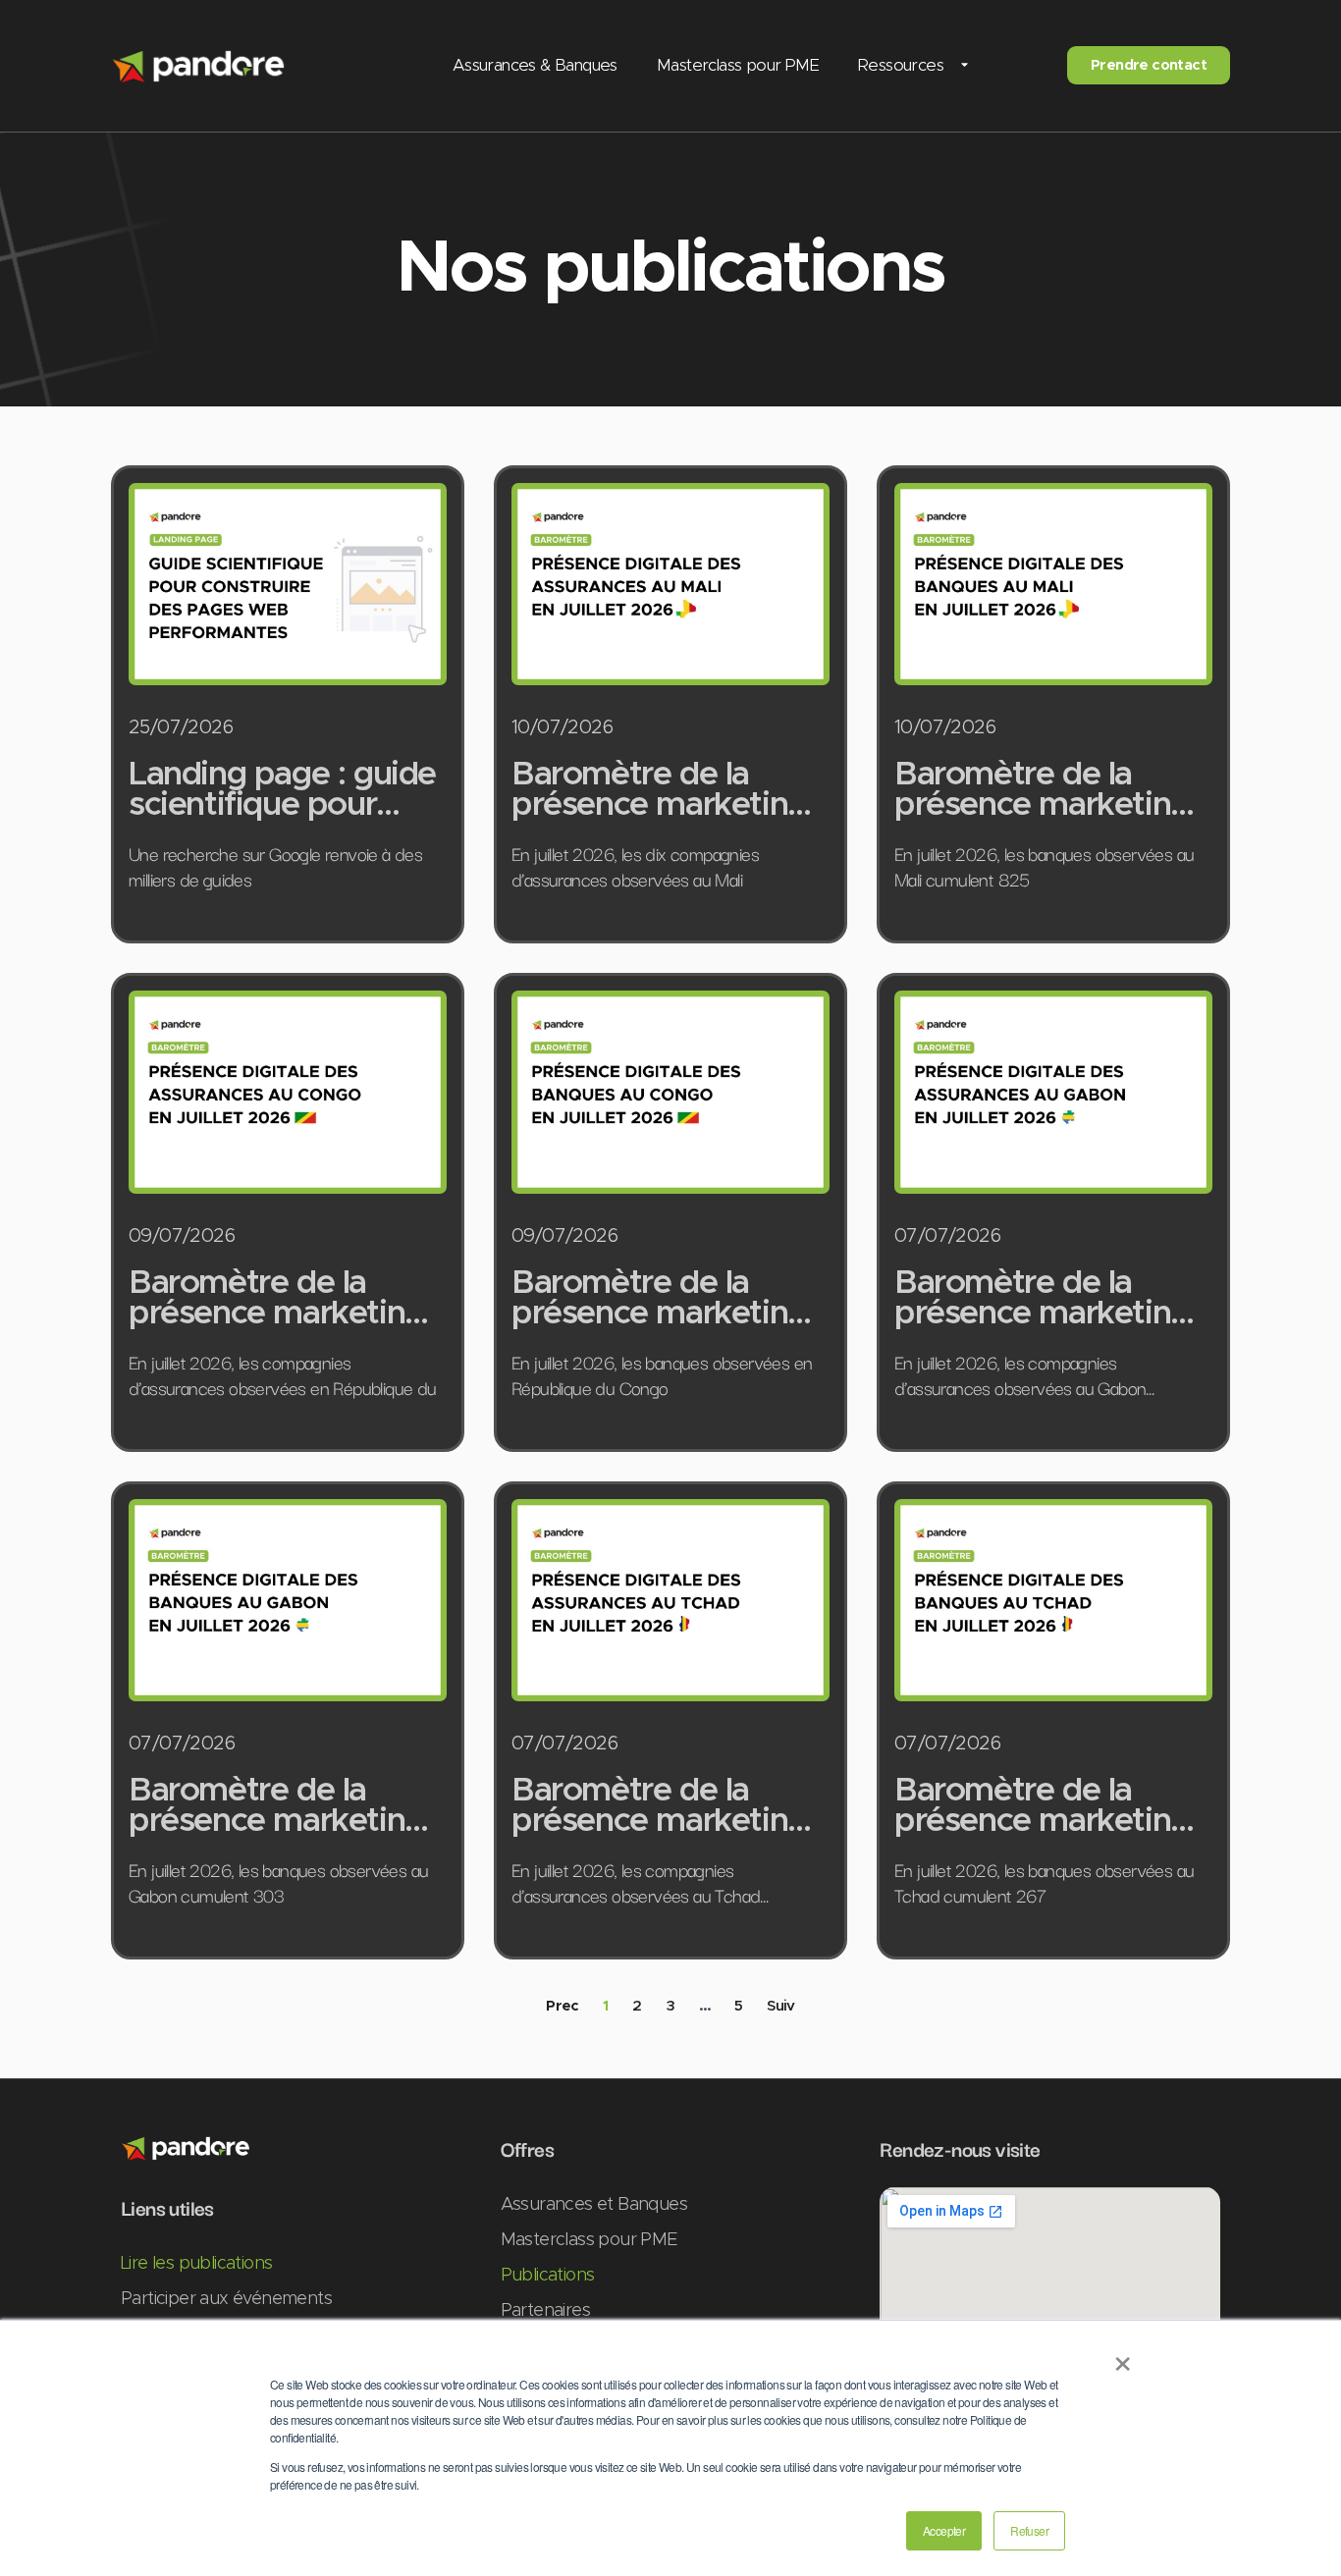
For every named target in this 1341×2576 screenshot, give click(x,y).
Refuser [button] (1029, 2530)
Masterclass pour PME (738, 65)
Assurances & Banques (535, 65)
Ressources (901, 65)
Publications (548, 2276)
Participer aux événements (226, 2299)
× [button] (1122, 2357)
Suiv (781, 2006)
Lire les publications (196, 2264)
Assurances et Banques (594, 2205)
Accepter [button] (944, 2530)
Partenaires (545, 2311)
